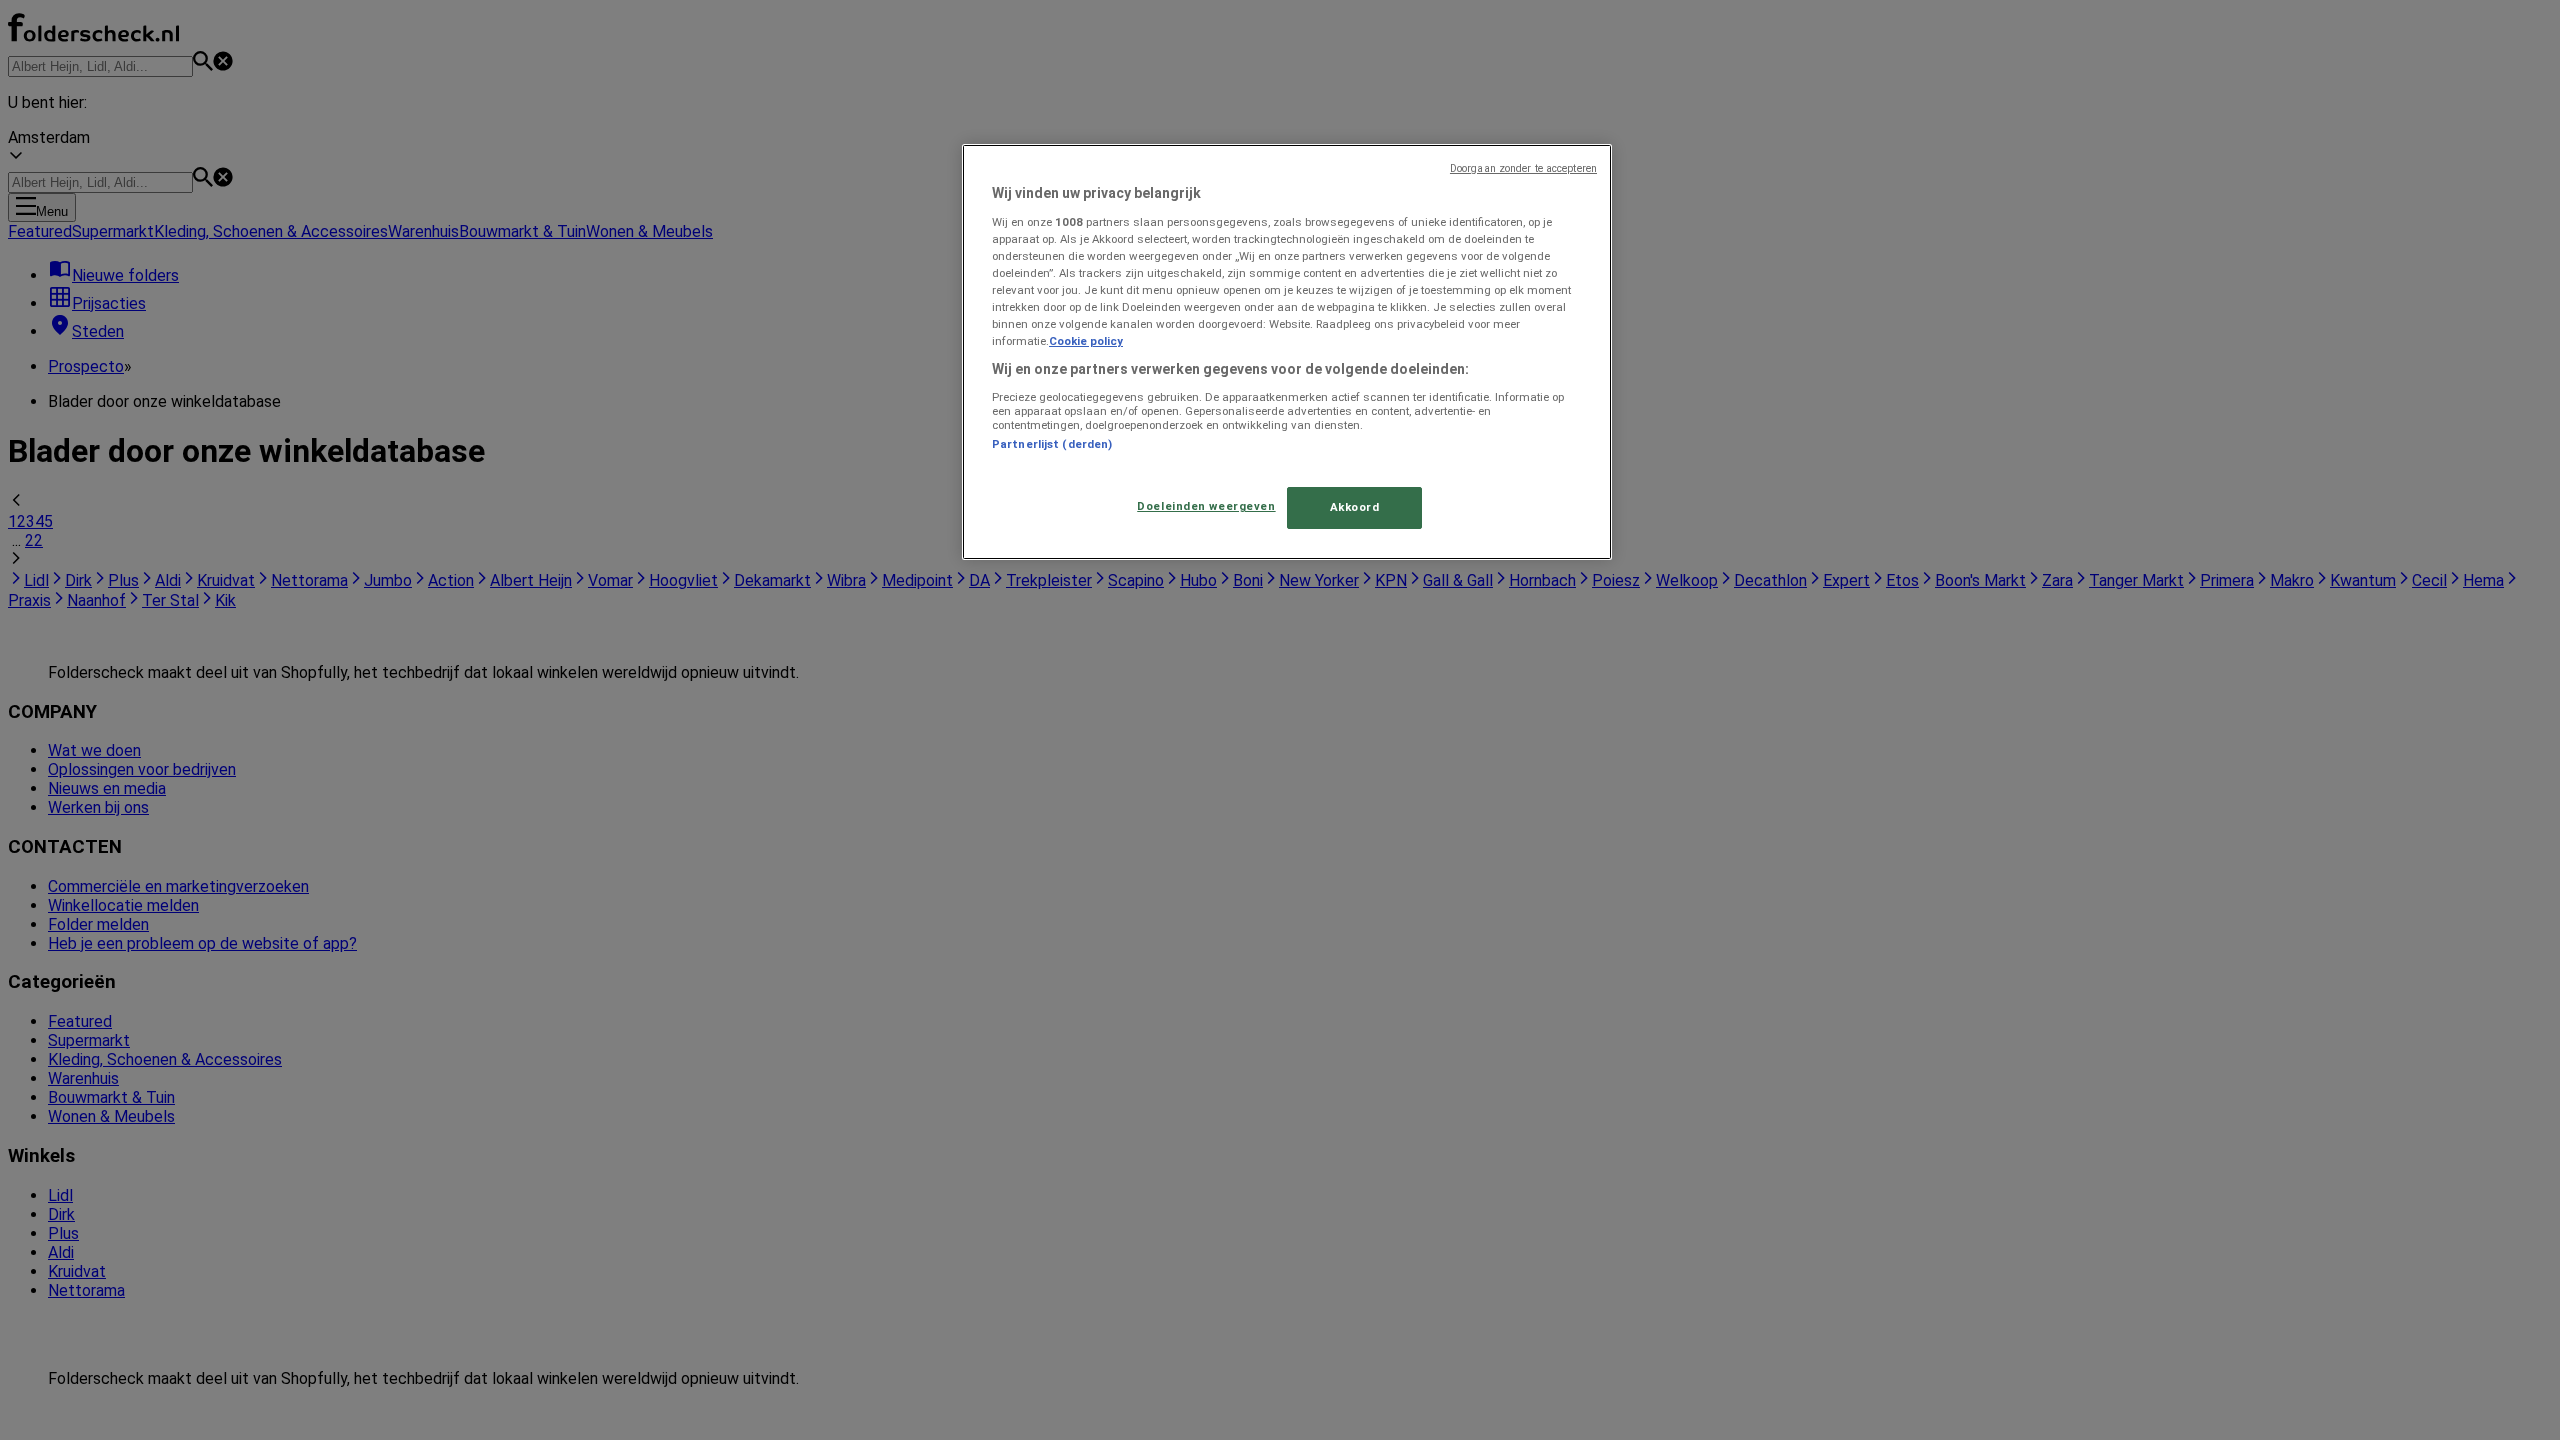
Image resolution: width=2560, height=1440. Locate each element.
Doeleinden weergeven (1206, 506)
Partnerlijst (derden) (1052, 444)
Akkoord (1355, 507)
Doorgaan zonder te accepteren (1523, 168)
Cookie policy (1086, 341)
